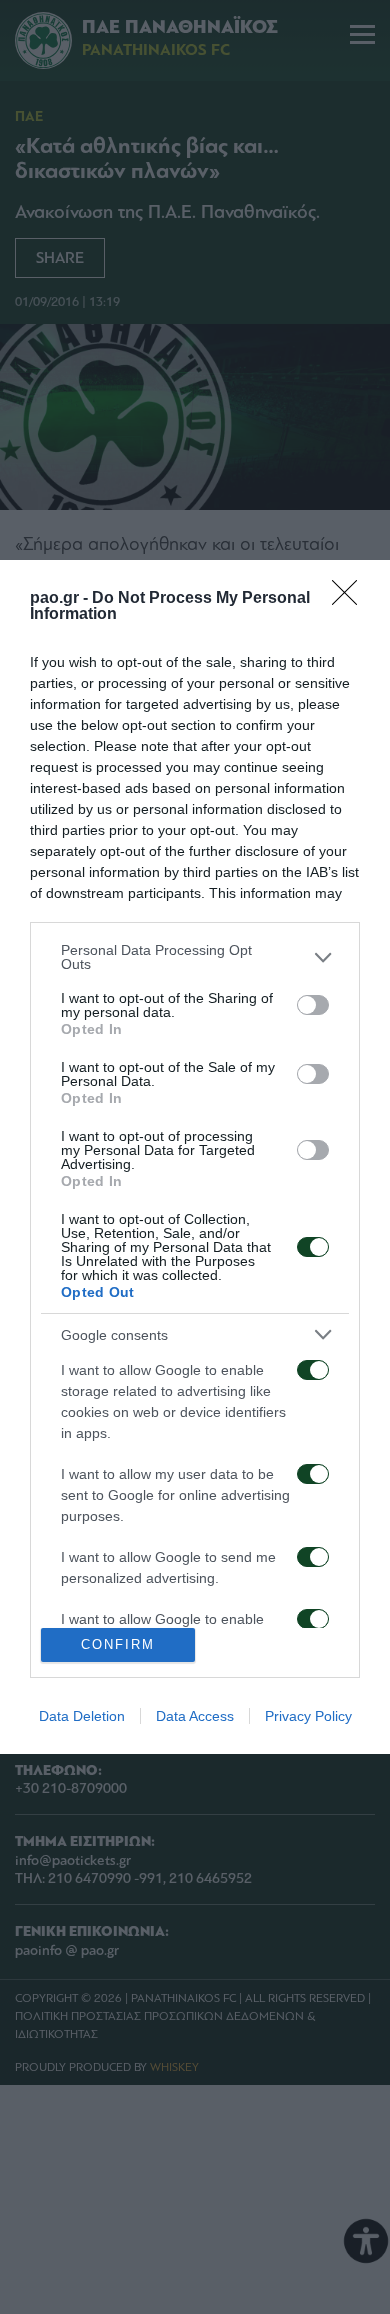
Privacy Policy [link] (308, 1716)
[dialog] (195, 1156)
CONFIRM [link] (118, 1644)
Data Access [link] (195, 1716)
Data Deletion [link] (82, 1716)
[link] (351, 599)
